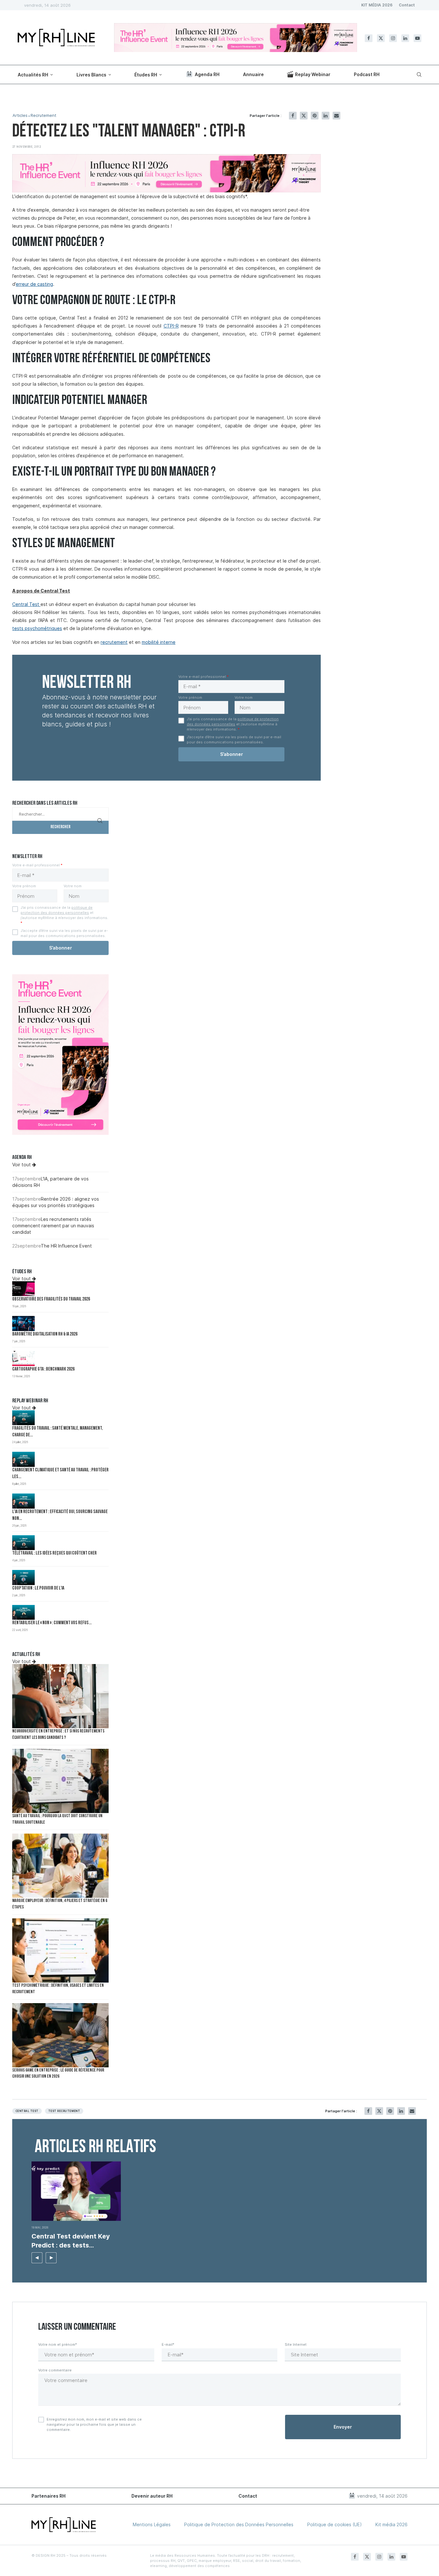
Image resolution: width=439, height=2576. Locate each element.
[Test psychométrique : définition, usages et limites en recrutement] (60, 1950)
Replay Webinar (313, 74)
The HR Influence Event (66, 1246)
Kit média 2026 (391, 2524)
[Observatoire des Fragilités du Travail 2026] (23, 1289)
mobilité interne (159, 642)
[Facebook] (369, 38)
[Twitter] (381, 38)
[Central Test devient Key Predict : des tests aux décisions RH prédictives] (76, 2191)
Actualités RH (33, 75)
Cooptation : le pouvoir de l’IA (38, 1588)
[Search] (418, 74)
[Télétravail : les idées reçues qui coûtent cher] (23, 1543)
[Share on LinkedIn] (326, 116)
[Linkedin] (405, 38)
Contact (407, 5)
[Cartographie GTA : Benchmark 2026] (23, 1358)
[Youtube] (417, 38)
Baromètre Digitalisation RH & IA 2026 (45, 1334)
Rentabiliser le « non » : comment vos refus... (52, 1623)
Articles (20, 115)
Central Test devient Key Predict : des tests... (71, 2241)
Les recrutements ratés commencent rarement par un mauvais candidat (53, 1225)
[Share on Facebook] (293, 116)
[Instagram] (393, 38)
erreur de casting (34, 284)
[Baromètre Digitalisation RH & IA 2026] (23, 1323)
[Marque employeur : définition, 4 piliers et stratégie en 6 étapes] (60, 1866)
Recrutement (43, 115)
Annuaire (253, 74)
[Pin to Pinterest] (315, 116)
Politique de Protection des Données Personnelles (239, 2524)
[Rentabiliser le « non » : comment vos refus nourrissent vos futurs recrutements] (23, 1612)
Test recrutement (64, 2111)
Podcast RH (367, 74)
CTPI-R (171, 326)
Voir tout (22, 1165)
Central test (27, 2111)
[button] (37, 2258)
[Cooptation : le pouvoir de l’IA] (23, 1577)
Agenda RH (207, 74)
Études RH (146, 75)
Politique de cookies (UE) (335, 2524)
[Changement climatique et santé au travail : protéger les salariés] (23, 1459)
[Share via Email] (336, 116)
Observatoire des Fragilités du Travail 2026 (51, 1299)
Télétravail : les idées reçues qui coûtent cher (54, 1553)
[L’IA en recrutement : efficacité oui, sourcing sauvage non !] (23, 1501)
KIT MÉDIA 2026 (377, 5)
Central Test (26, 604)
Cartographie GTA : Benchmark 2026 (43, 1369)
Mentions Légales (152, 2524)
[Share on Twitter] (304, 116)
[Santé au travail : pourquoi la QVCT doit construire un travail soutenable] (60, 1781)
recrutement (114, 642)
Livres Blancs (91, 75)
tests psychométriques (37, 628)
